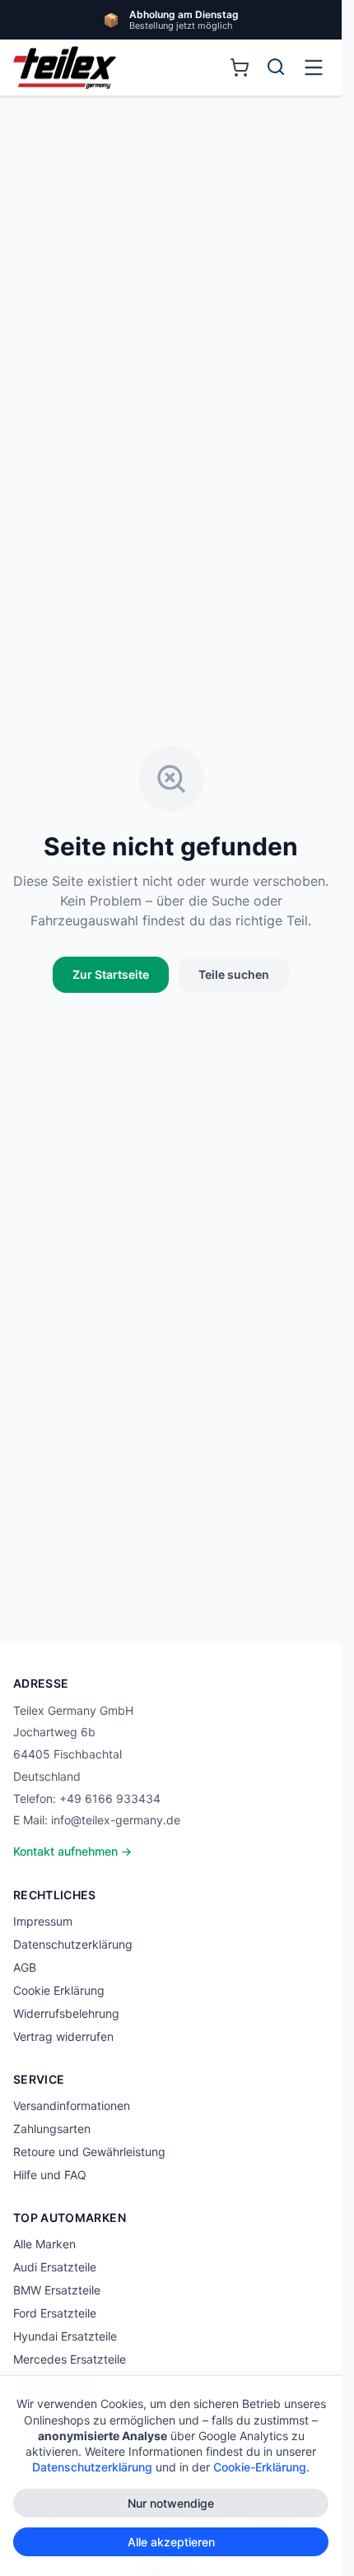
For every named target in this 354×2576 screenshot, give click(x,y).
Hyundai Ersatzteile (65, 2336)
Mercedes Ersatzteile (70, 2359)
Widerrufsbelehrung (66, 2013)
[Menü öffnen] (314, 68)
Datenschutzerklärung (73, 1944)
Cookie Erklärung (59, 1990)
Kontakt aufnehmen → (72, 1851)
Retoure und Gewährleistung (89, 2152)
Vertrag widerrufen (63, 2036)
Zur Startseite (111, 974)
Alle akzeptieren (171, 2542)
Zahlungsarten (52, 2129)
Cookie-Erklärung (260, 2467)
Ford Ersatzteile (55, 2313)
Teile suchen (234, 974)
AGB (25, 1967)
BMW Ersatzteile (57, 2290)
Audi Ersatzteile (55, 2267)
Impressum (43, 1921)
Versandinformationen (72, 2106)
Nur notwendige (171, 2503)
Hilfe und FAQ (50, 2175)
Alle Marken (44, 2244)
